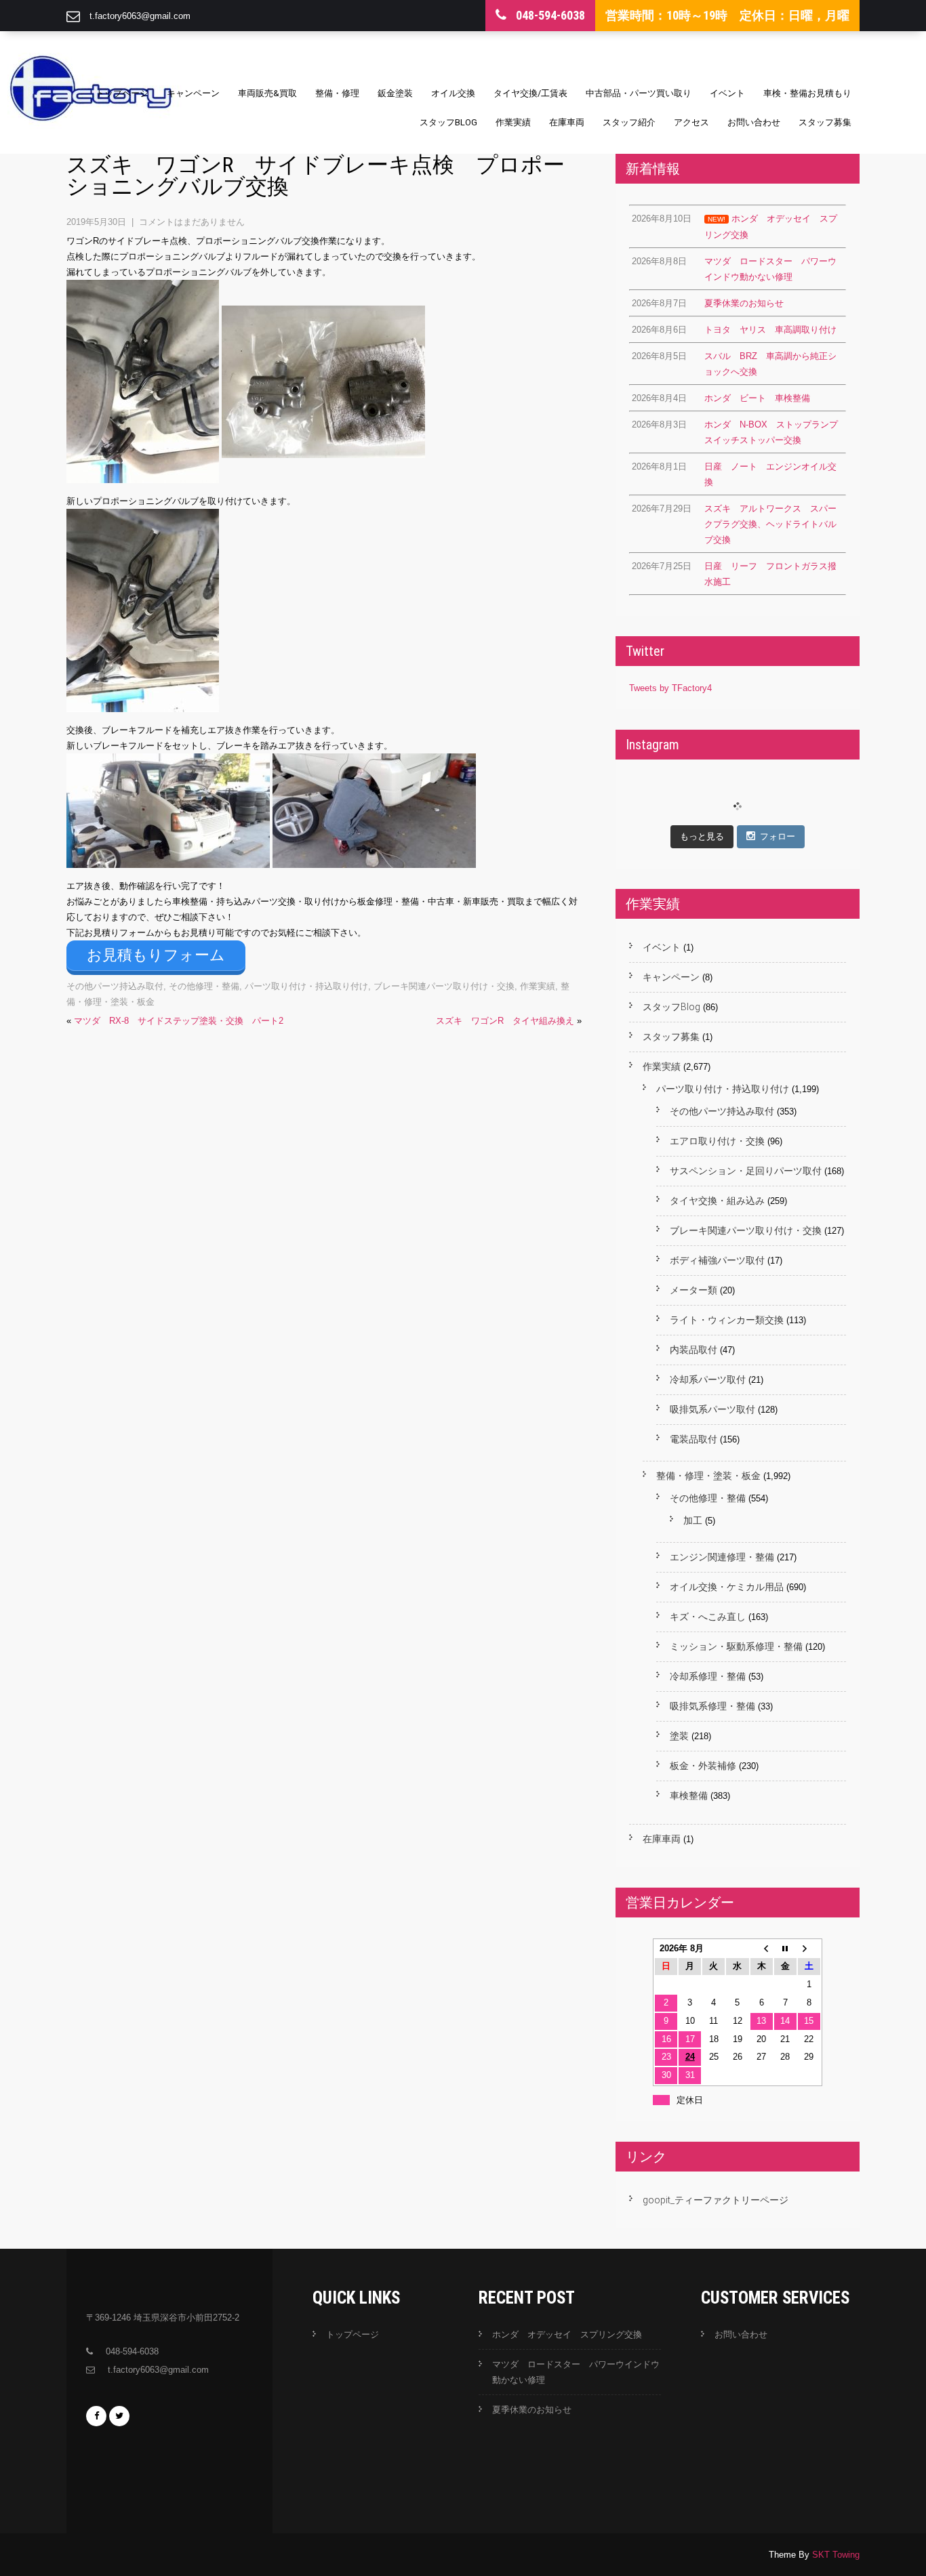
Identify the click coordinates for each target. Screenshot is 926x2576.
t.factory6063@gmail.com (140, 16)
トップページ (122, 93)
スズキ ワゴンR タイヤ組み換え (505, 1021)
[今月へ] (785, 1949)
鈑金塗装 (395, 93)
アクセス (691, 122)
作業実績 (513, 122)
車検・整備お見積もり (807, 93)
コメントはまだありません (192, 222)
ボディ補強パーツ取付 (717, 1260)
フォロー (778, 836)
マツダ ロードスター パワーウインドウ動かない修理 (576, 2372)
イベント (727, 93)
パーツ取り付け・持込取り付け (306, 986)
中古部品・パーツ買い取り (639, 93)
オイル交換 (453, 93)
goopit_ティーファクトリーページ (716, 2200)
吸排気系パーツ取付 (712, 1409)
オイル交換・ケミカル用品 (727, 1587)
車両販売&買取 (267, 93)
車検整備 (689, 1795)
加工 (693, 1520)
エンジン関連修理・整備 (722, 1557)
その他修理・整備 (204, 986)
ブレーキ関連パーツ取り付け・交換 (444, 986)
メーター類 (693, 1290)
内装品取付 (693, 1350)
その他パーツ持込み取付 (115, 986)
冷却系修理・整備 (708, 1676)
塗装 (679, 1736)
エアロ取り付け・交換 (717, 1141)
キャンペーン (193, 93)
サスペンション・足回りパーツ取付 (746, 1171)
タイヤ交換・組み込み (717, 1201)
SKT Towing (836, 2555)
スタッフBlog (448, 122)
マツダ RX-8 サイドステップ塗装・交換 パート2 (179, 1021)
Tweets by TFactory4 (670, 688)
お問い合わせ (754, 122)
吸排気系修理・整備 (712, 1706)
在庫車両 (567, 122)
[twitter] (119, 2416)
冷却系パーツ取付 (708, 1379)
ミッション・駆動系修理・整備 (736, 1646)
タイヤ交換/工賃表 (530, 93)
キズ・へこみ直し (708, 1617)
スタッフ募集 (825, 122)
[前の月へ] (762, 1949)
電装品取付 (693, 1439)
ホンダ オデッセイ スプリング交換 (567, 2334)
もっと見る (702, 836)
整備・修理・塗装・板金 (708, 1476)
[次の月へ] (809, 1949)
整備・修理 (337, 93)
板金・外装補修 (703, 1766)
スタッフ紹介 (629, 122)
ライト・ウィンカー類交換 (727, 1320)
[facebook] (96, 2416)
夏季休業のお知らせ (532, 2410)
